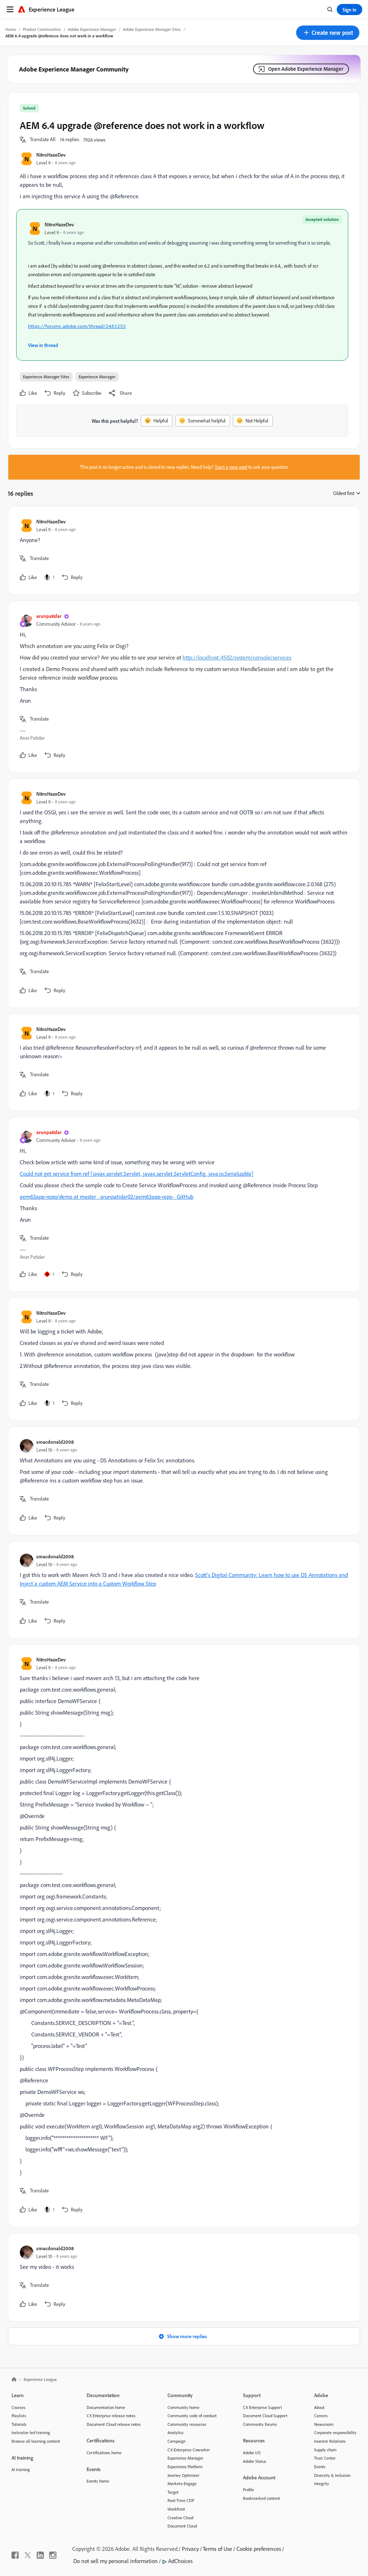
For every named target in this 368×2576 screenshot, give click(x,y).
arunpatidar (49, 616)
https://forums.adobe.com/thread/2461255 (77, 327)
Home (11, 29)
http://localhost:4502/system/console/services (237, 657)
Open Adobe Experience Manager (306, 69)
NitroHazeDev (51, 155)
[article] (182, 551)
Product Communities (42, 29)
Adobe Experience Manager (92, 29)
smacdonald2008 (55, 1442)
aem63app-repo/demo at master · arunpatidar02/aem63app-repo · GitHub (107, 1197)
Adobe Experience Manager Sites (152, 29)
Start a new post (231, 467)
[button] (328, 33)
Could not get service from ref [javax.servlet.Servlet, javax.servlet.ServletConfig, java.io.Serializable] (137, 1174)
